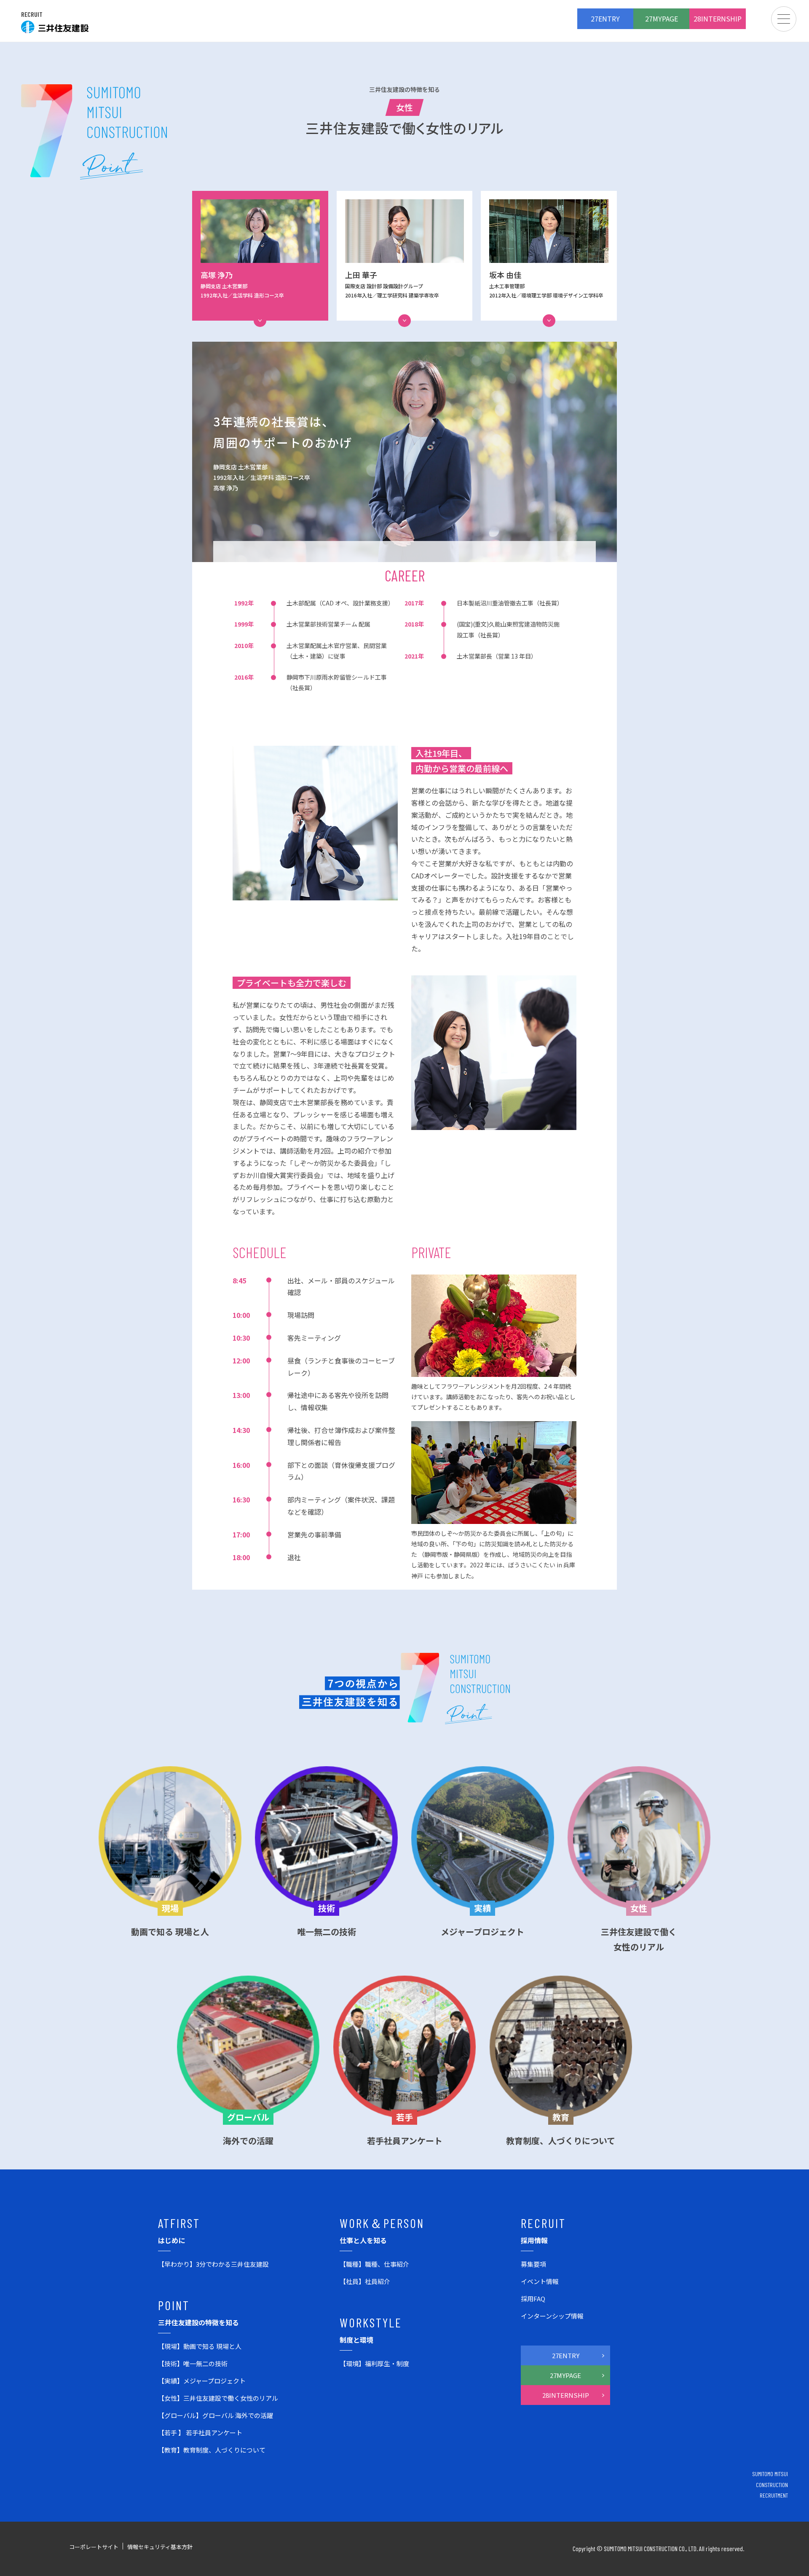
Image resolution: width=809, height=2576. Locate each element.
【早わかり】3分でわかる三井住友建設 (213, 2264)
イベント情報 (540, 2281)
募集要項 (533, 2264)
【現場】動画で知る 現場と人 (200, 2346)
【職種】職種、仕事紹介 (374, 2264)
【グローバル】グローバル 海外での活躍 (216, 2415)
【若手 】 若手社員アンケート (200, 2433)
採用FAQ (533, 2299)
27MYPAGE (662, 19)
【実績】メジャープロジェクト (202, 2381)
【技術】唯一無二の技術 (193, 2363)
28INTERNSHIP (718, 19)
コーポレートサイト (94, 2547)
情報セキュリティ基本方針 (160, 2547)
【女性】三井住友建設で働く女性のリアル (218, 2398)
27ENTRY (605, 19)
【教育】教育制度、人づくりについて (212, 2450)
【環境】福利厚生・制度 (374, 2363)
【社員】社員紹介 (365, 2281)
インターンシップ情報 (552, 2316)
